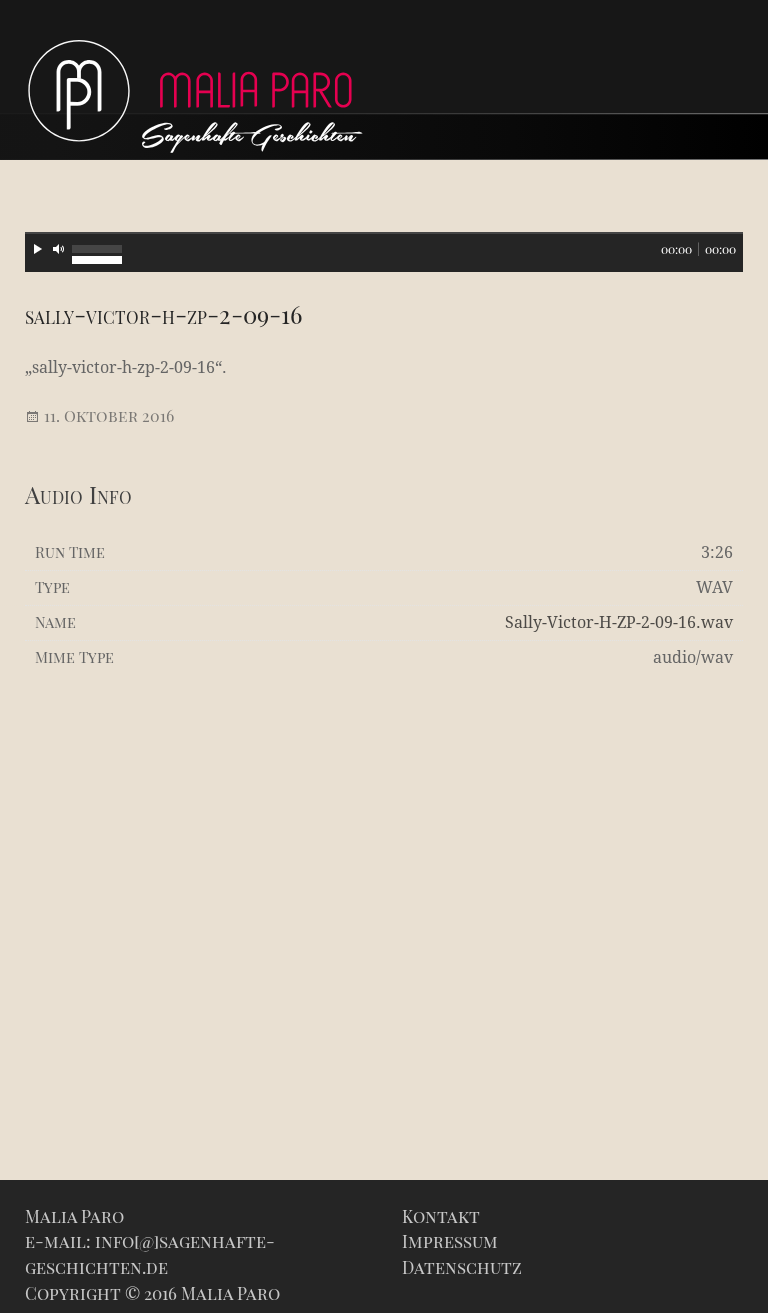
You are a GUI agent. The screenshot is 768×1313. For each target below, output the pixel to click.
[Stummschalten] (59, 249)
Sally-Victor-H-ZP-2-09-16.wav (619, 622)
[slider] (97, 247)
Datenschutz (462, 1267)
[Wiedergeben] (38, 249)
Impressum (450, 1241)
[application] (384, 252)
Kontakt (441, 1216)
